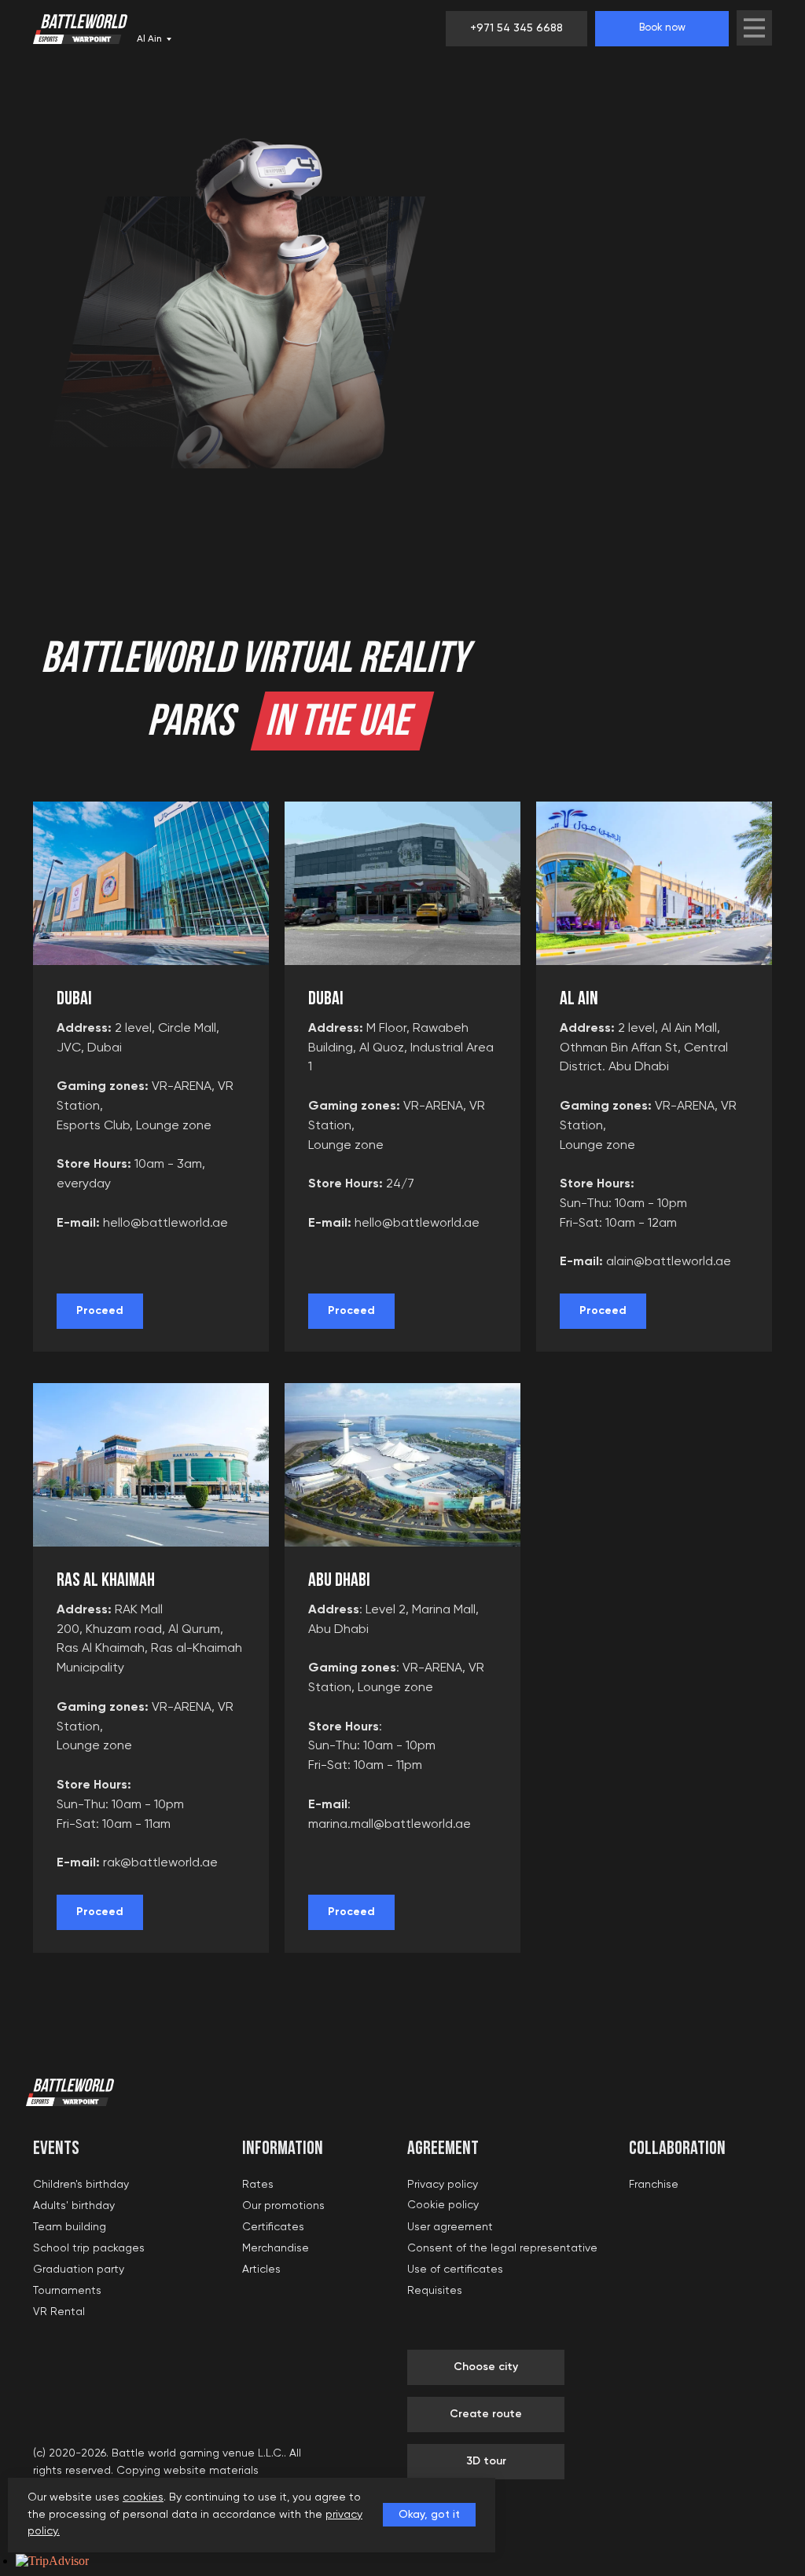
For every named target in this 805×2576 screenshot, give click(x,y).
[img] (754, 28)
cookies (143, 2497)
